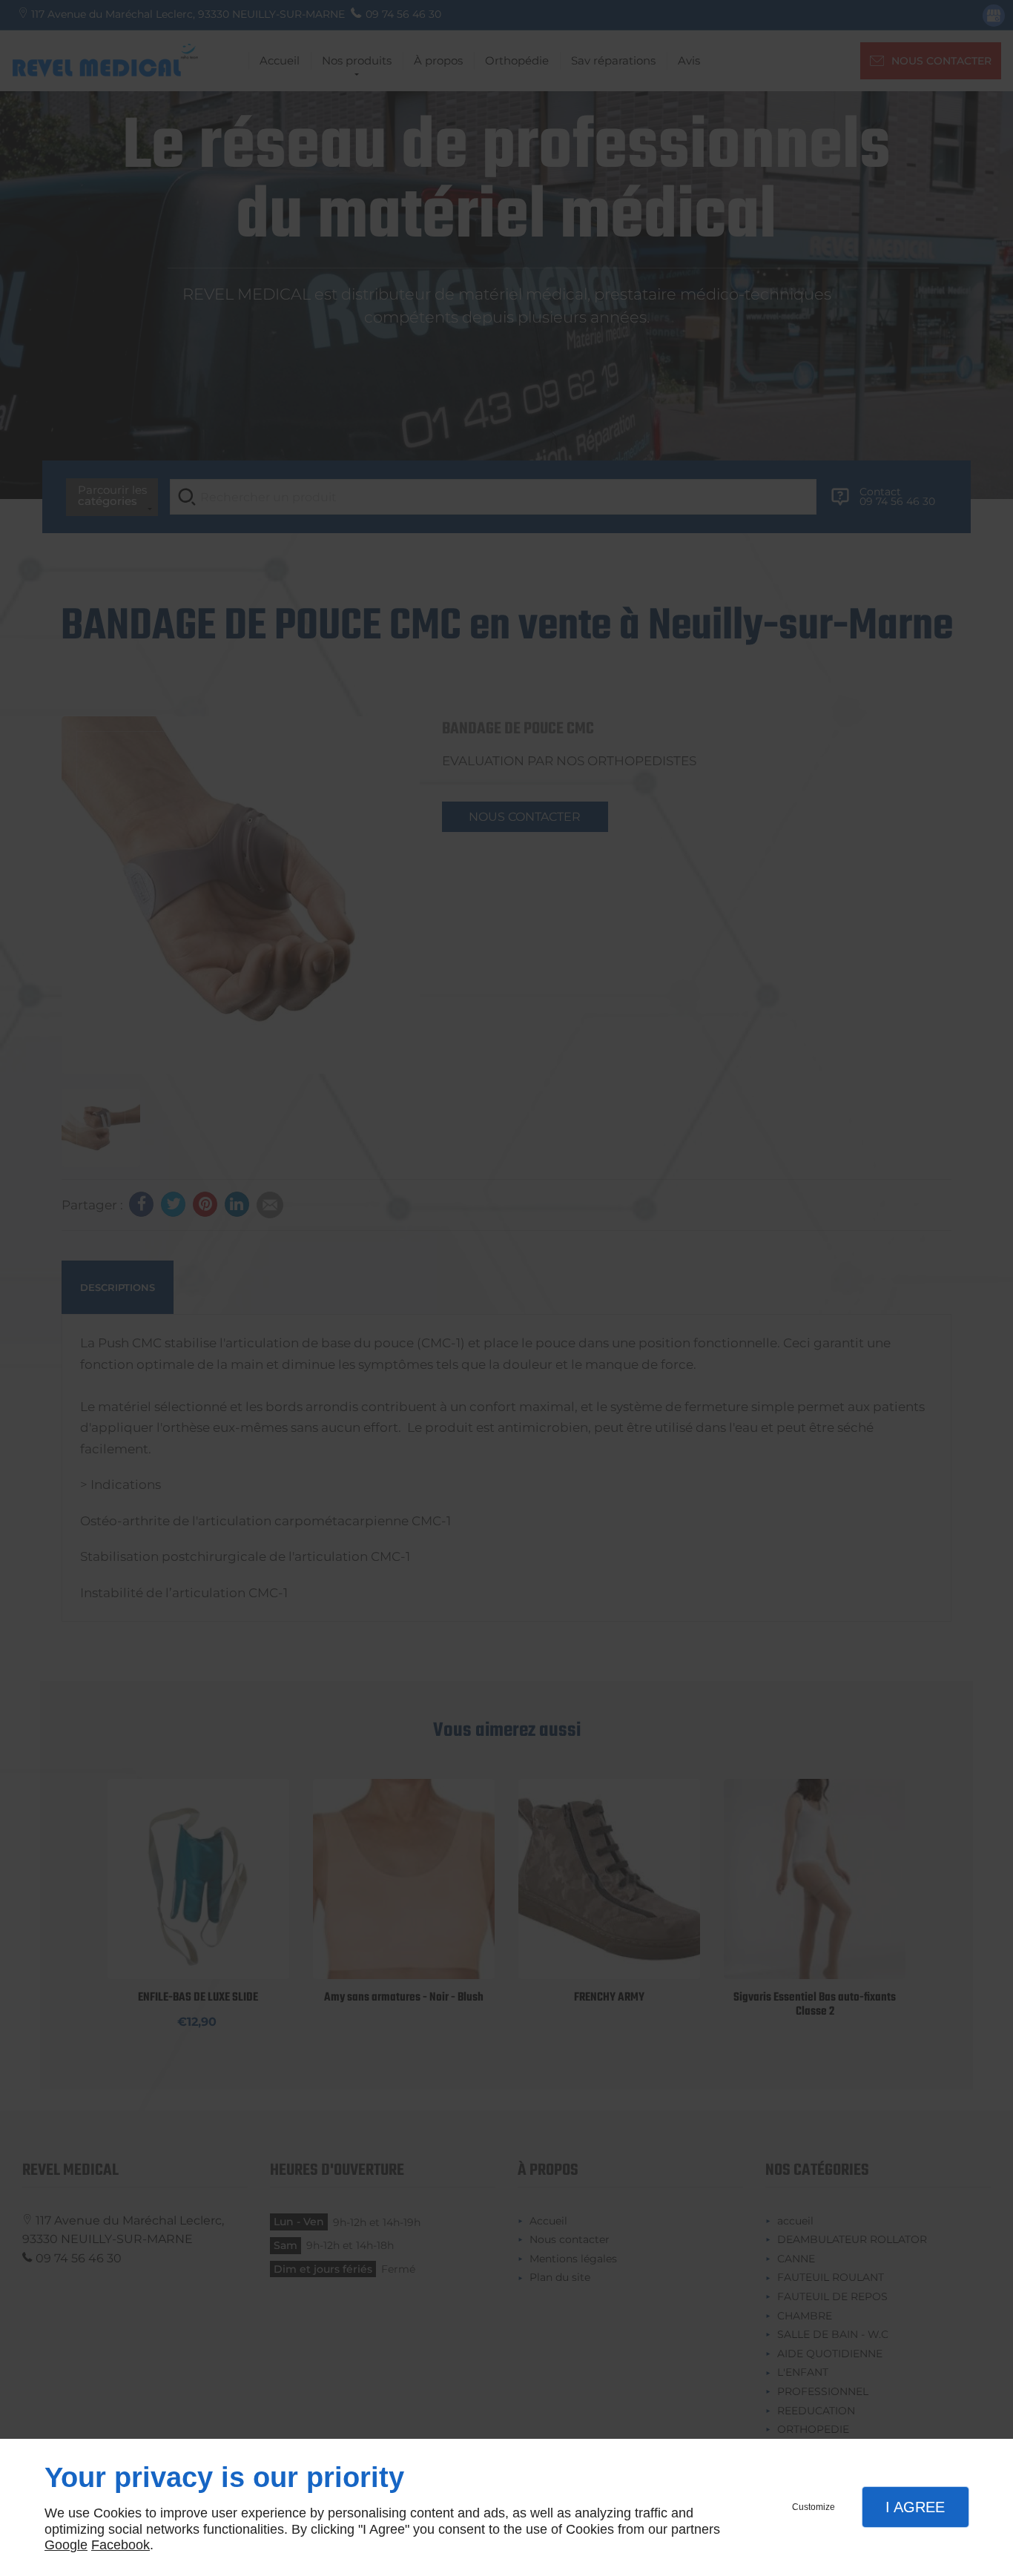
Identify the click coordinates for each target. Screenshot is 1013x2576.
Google (66, 2545)
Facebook (121, 2545)
